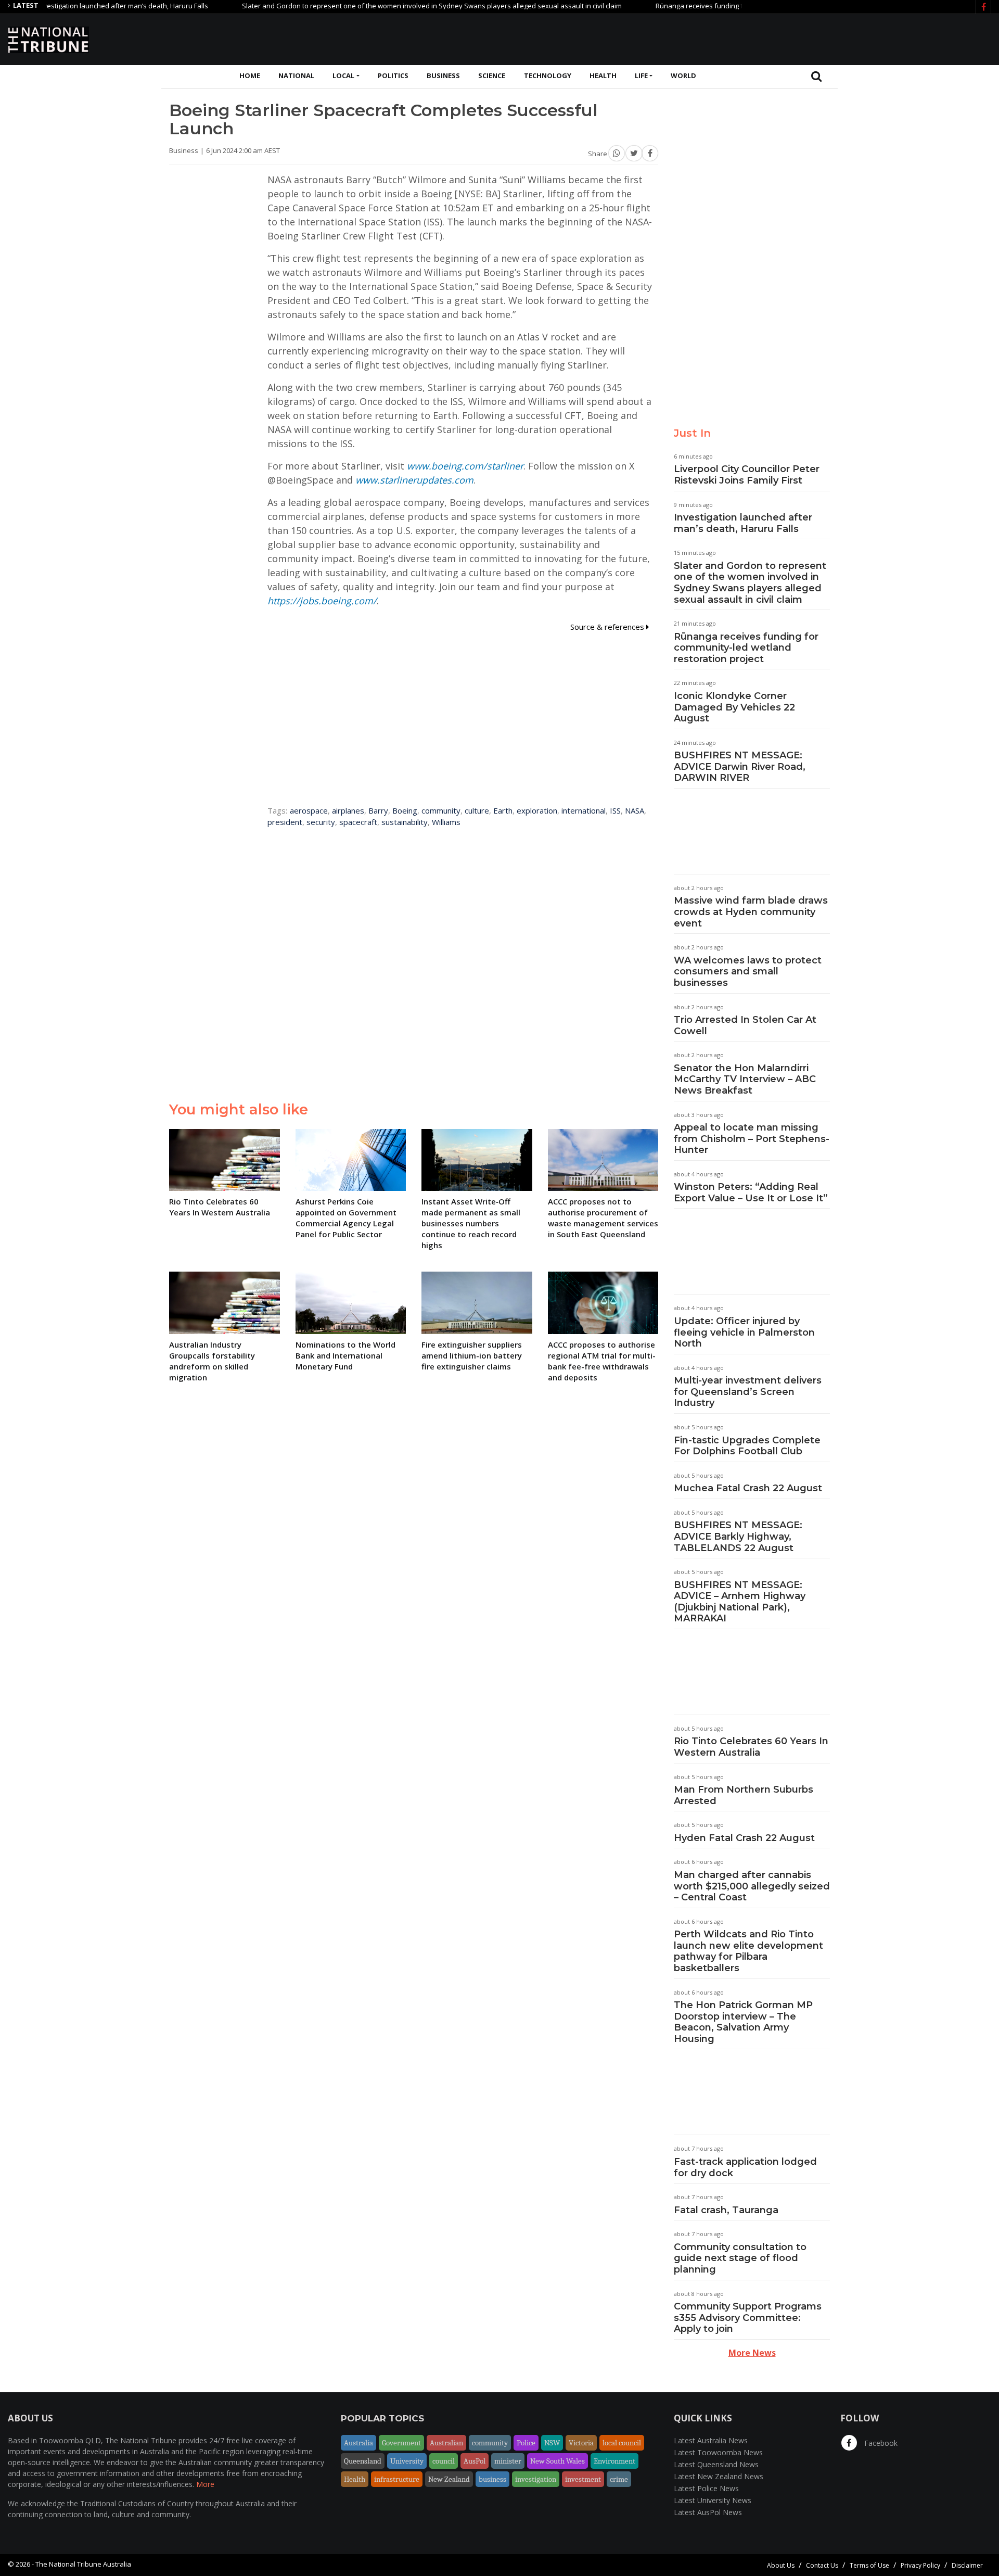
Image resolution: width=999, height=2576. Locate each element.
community (441, 810)
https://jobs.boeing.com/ (322, 601)
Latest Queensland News (716, 2464)
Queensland (363, 2461)
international (584, 810)
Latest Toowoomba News (718, 2452)
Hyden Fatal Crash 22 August (744, 1838)
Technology (548, 75)
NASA (635, 810)
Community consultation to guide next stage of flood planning (740, 2258)
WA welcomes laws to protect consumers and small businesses (748, 972)
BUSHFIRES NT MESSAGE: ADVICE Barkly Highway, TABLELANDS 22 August (738, 1536)
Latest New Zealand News (719, 2476)
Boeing (405, 810)
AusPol (475, 2461)
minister (508, 2461)
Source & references (608, 627)
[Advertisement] (802, 38)
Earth (503, 810)
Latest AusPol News (708, 2512)
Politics (393, 75)
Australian (446, 2443)
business (492, 2479)
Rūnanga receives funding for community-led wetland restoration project (718, 6)
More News (752, 2353)
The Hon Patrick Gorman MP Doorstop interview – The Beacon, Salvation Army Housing (743, 2022)
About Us (781, 2565)
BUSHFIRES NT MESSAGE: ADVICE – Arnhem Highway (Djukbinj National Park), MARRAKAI (740, 1602)
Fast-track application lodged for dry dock (745, 2167)
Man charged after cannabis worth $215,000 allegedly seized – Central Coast (752, 1886)
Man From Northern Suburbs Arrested (744, 1795)
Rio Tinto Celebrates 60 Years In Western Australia (751, 1747)
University (407, 2461)
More (205, 2484)
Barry (378, 810)
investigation (536, 2479)
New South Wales (558, 2461)
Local (343, 75)
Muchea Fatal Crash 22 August (748, 1488)
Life (641, 75)
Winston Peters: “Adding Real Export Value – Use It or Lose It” (751, 1192)
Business (443, 75)
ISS (615, 810)
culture (477, 810)
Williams (446, 822)
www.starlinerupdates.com (414, 480)
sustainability (405, 822)
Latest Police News (706, 2488)
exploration (537, 810)
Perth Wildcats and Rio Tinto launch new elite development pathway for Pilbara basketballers (748, 1951)
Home (250, 75)
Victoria (581, 2443)
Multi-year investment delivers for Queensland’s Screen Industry (748, 1392)
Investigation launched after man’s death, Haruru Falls (743, 523)
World (683, 75)
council (444, 2461)
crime (619, 2479)
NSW (552, 2443)
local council (622, 2443)
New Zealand (449, 2479)
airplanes (348, 810)
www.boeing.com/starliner (465, 466)
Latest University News (713, 2500)
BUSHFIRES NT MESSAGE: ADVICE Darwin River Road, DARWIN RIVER (740, 766)
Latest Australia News (711, 2440)
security (321, 822)
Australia (358, 2443)
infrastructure (397, 2479)
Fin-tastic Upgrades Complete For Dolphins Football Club (747, 1446)
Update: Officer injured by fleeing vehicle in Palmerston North (744, 1332)
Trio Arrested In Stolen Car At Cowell (745, 1025)
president (285, 822)
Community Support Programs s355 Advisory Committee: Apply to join (748, 2318)
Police (526, 2443)
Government (401, 2443)
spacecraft (358, 822)
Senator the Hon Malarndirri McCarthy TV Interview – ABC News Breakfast (745, 1079)
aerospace (309, 810)
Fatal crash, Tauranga (726, 2210)
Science (492, 75)
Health (603, 75)
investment (583, 2479)
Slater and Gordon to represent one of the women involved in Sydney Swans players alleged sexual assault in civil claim (380, 6)
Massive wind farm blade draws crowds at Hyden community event (751, 912)
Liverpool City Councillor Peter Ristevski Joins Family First (747, 475)
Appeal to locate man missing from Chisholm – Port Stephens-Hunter (752, 1139)
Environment (614, 2461)
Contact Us (822, 2565)
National (296, 75)
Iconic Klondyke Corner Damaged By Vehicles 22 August (734, 707)
